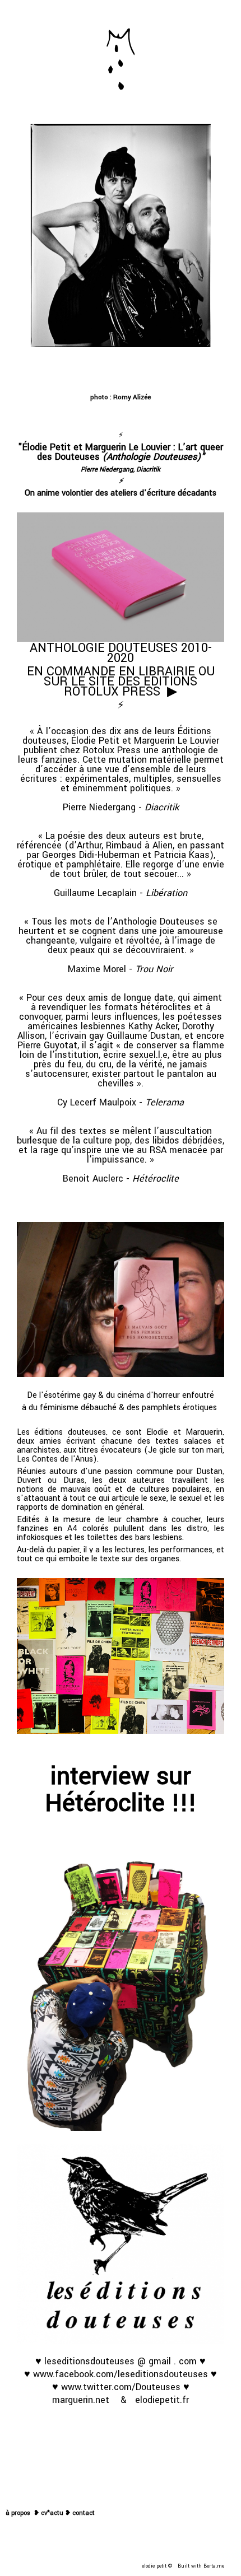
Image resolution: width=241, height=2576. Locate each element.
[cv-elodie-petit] (64, 2513)
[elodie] (121, 2439)
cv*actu (52, 2513)
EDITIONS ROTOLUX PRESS (131, 687)
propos (21, 2513)
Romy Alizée (132, 397)
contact (84, 2513)
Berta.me (214, 2566)
